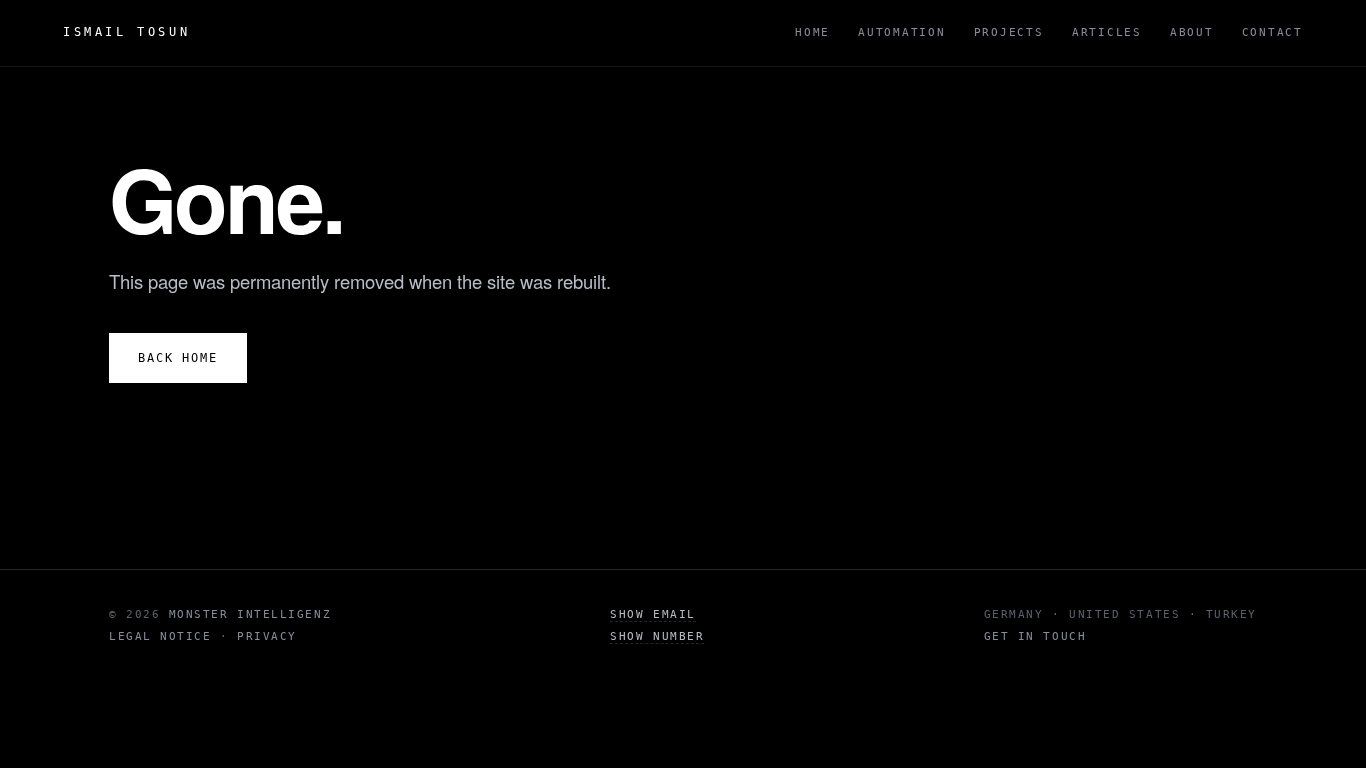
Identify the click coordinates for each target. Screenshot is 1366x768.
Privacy (267, 636)
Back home (178, 358)
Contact (1272, 32)
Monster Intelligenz (250, 614)
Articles (1107, 32)
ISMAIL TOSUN (126, 32)
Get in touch (1035, 636)
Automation (902, 32)
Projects (1009, 32)
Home (812, 32)
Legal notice (160, 636)
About (1192, 32)
